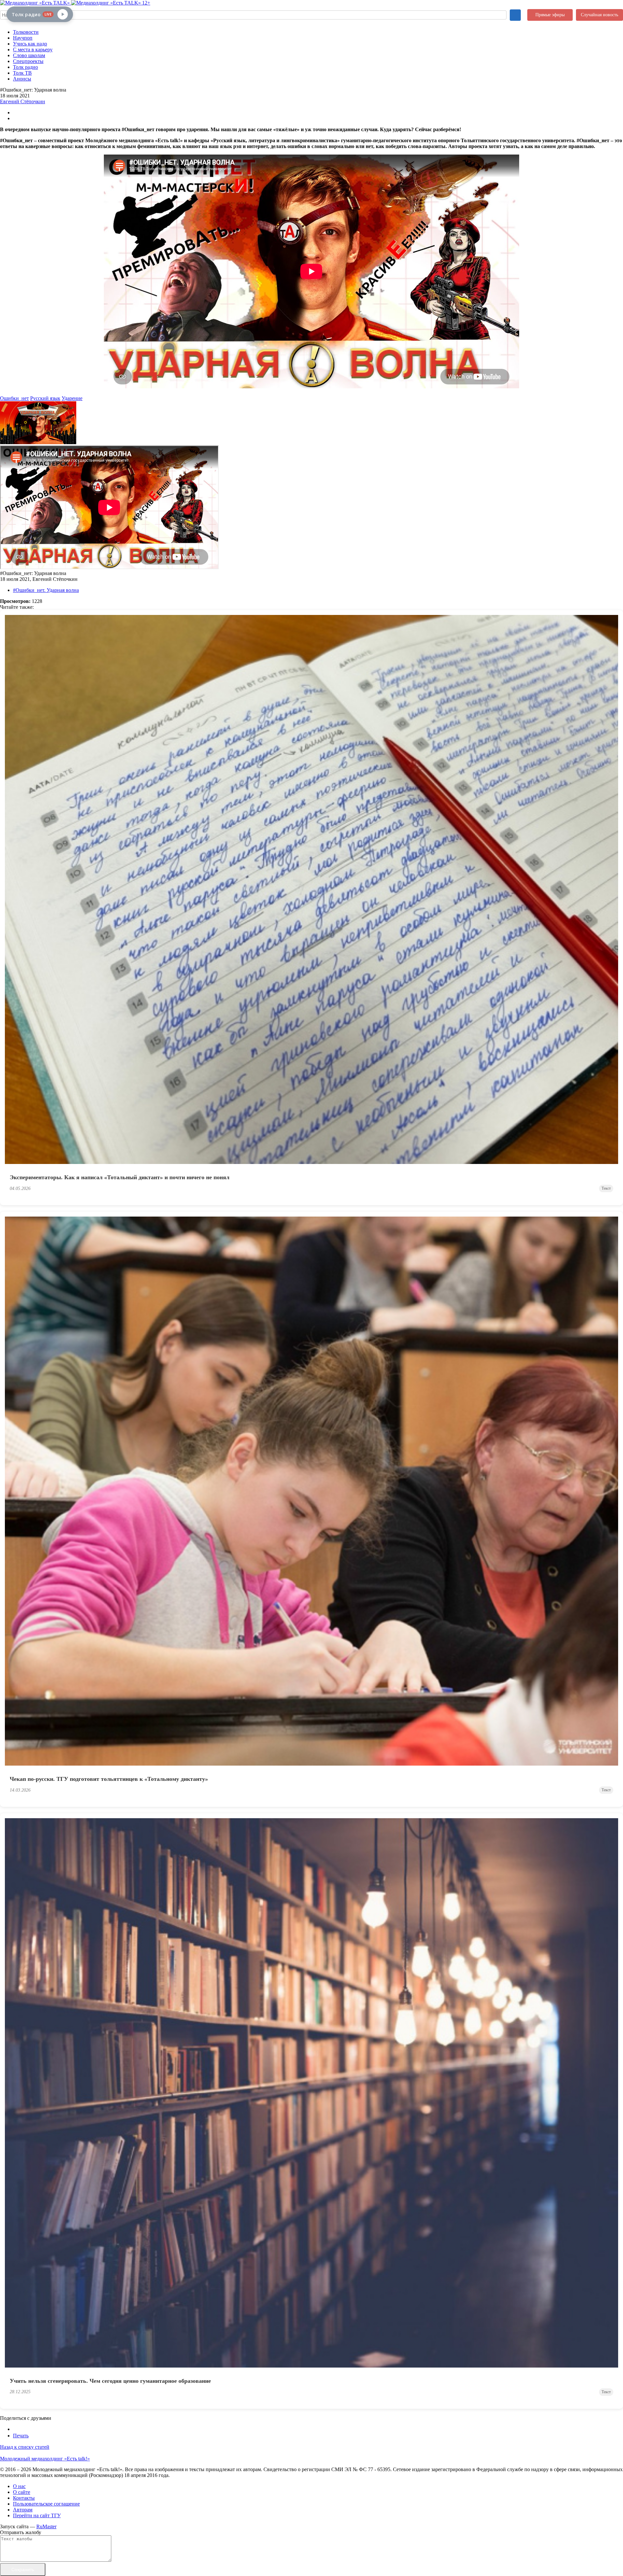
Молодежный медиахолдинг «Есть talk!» (45, 2459)
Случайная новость (599, 15)
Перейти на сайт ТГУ (37, 2515)
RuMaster (46, 2526)
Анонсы (22, 79)
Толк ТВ (22, 73)
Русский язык (45, 398)
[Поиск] (515, 15)
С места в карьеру (33, 50)
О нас (19, 2486)
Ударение (72, 398)
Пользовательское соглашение (46, 2504)
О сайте (22, 2492)
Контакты (24, 2498)
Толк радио (25, 67)
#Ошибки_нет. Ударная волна (46, 590)
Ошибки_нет (14, 398)
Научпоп (23, 38)
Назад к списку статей (25, 2447)
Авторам (23, 2510)
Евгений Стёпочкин (23, 101)
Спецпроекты (28, 61)
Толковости (26, 32)
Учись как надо (30, 44)
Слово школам (29, 55)
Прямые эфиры (550, 15)
